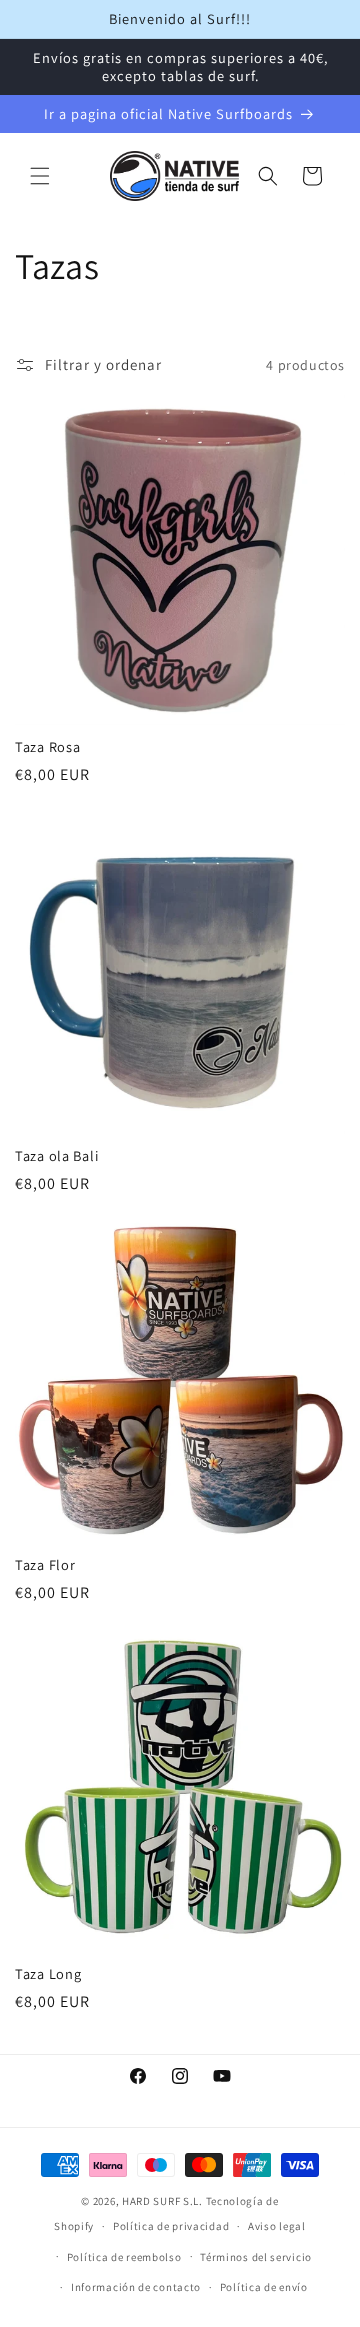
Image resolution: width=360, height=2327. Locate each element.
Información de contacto (136, 2287)
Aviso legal (277, 2226)
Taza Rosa (47, 747)
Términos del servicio (256, 2257)
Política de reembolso (124, 2257)
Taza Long (48, 1974)
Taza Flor (45, 1565)
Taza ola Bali (56, 1156)
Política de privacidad (171, 2226)
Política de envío (264, 2287)
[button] (40, 176)
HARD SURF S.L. (162, 2201)
